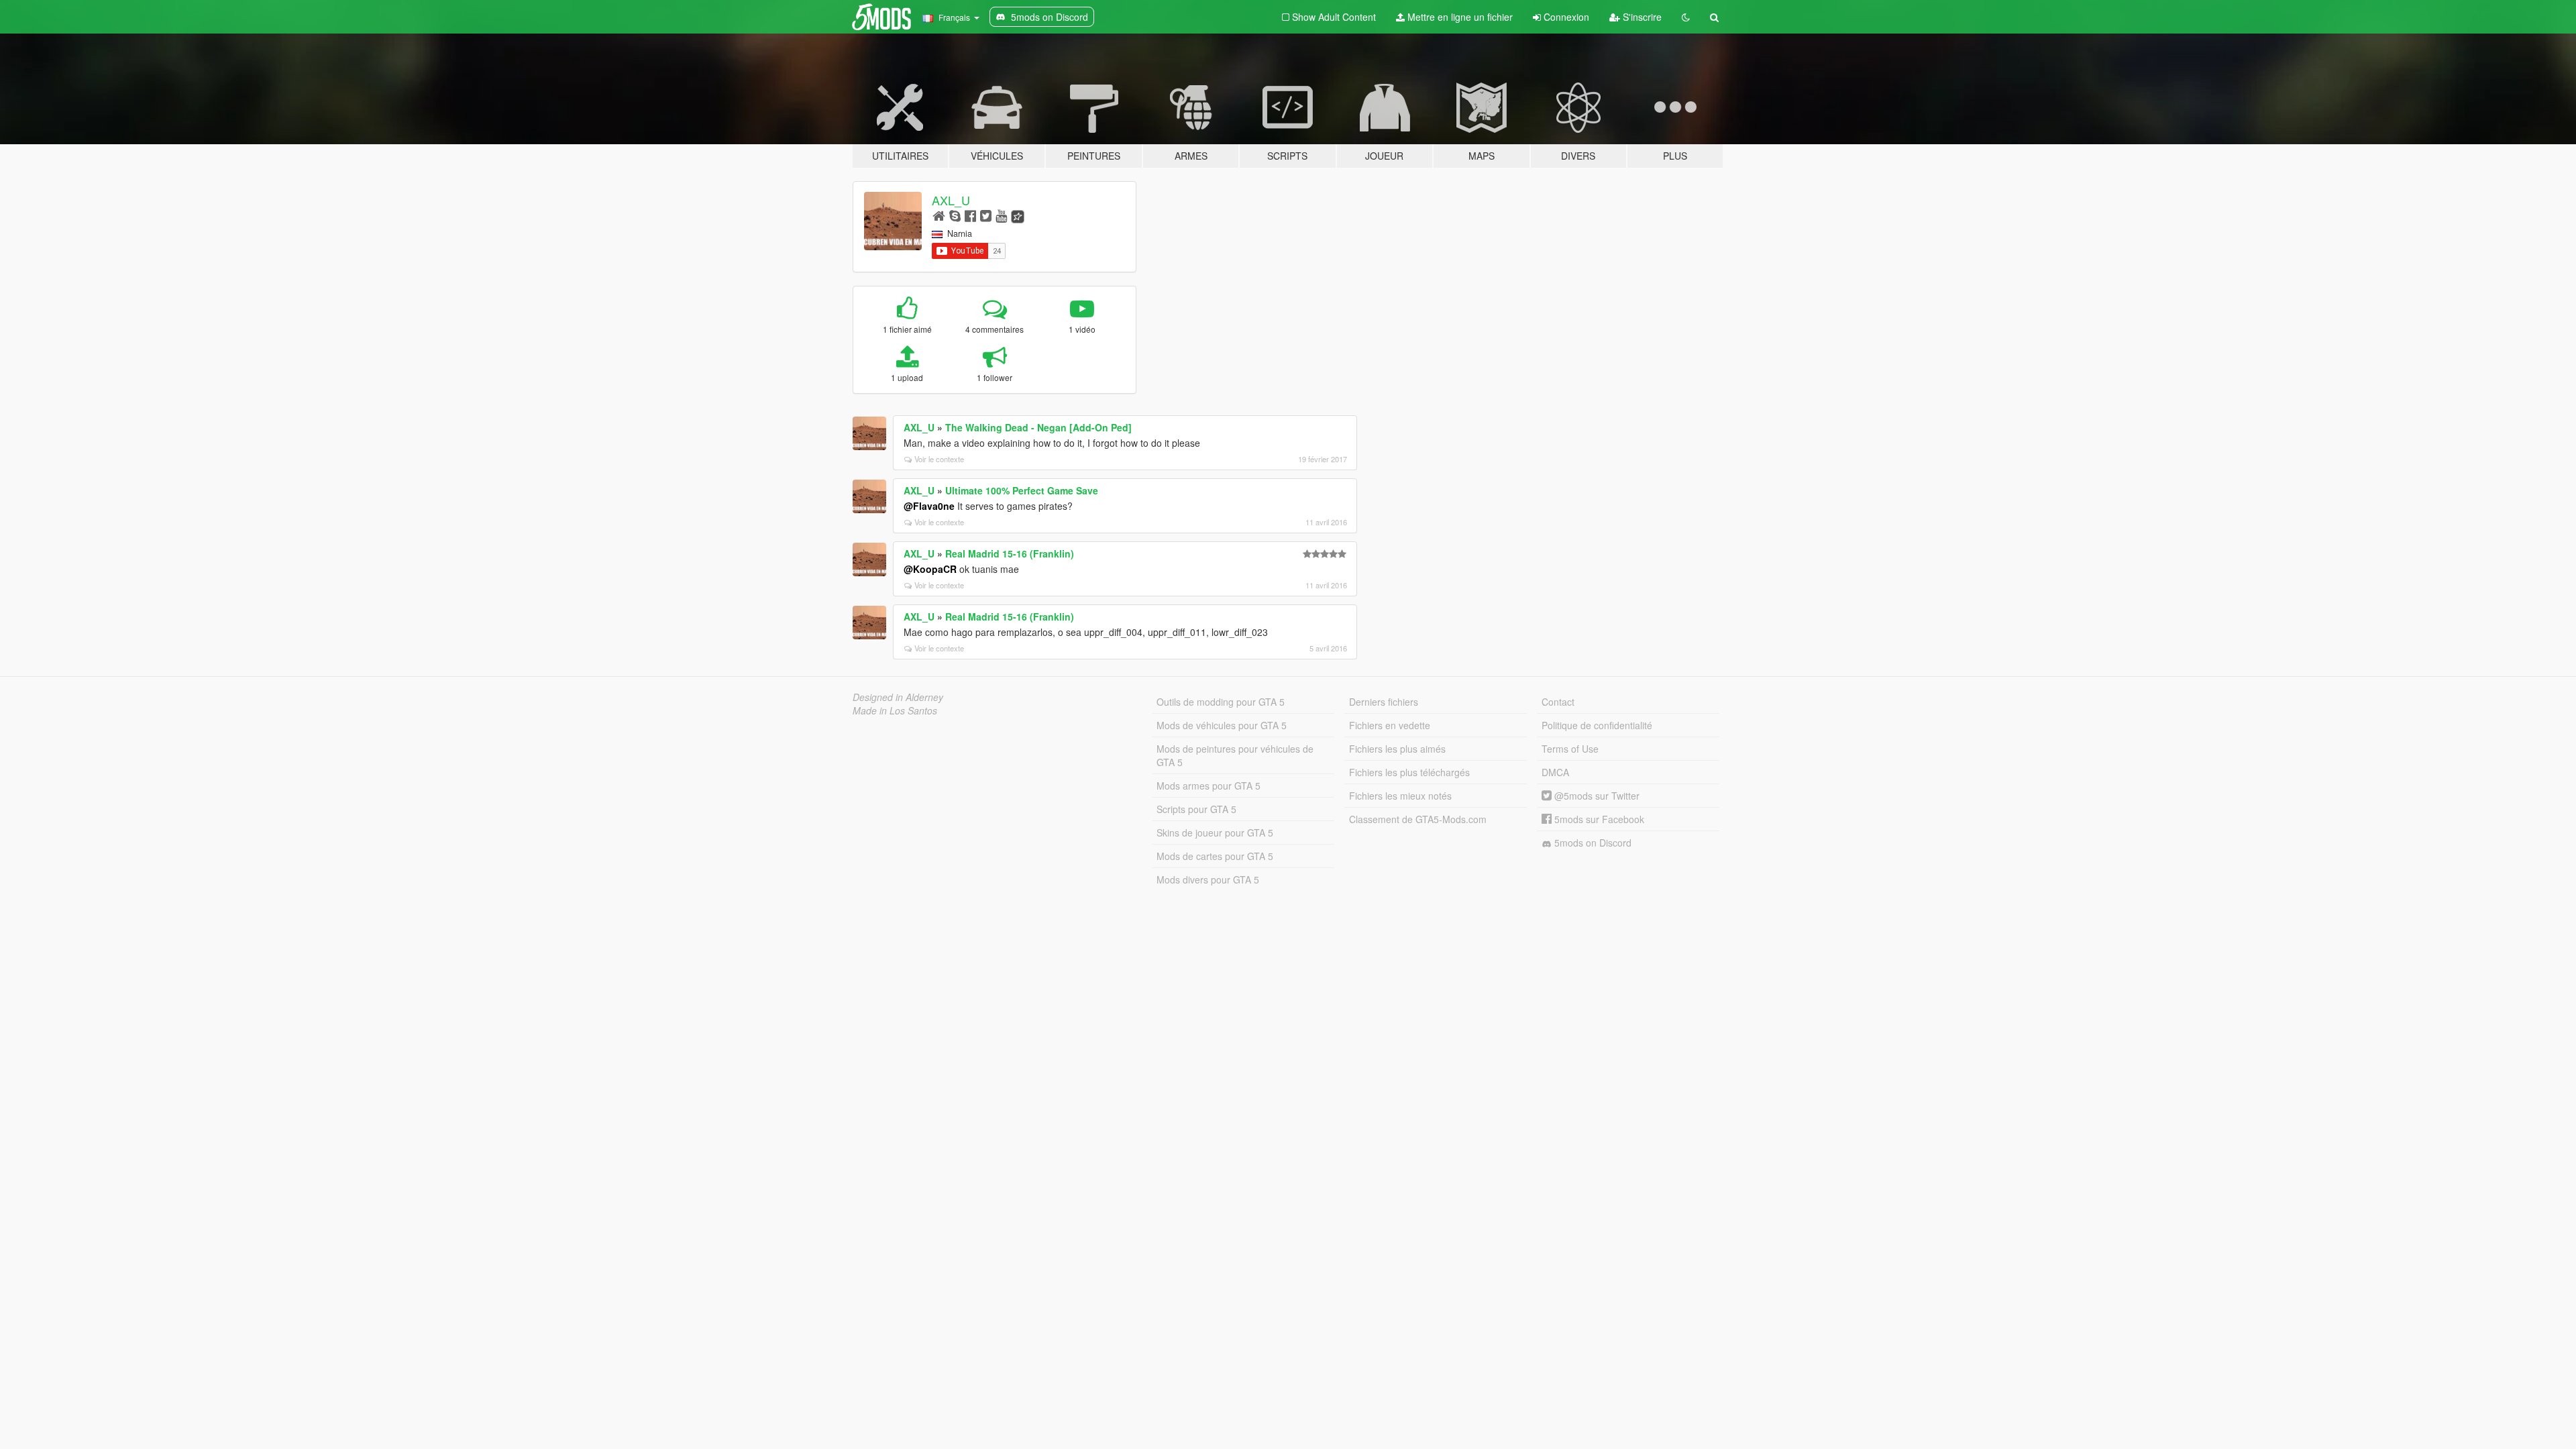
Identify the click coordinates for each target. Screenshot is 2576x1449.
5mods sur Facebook (1598, 819)
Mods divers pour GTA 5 (1208, 879)
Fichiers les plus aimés (1397, 749)
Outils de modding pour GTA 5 (1221, 702)
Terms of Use (1570, 749)
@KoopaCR (930, 569)
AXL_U (951, 200)
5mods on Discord (1592, 843)
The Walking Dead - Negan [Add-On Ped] (1038, 427)
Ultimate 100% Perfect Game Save (1022, 490)
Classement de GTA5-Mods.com (1418, 819)
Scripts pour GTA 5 (1196, 809)
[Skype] (955, 215)
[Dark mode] (1686, 17)
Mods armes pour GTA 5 (1209, 786)
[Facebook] (970, 215)
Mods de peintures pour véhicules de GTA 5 (1235, 755)
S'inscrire (1641, 17)
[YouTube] (1001, 215)
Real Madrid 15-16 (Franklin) (1010, 553)
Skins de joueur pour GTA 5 (1215, 833)
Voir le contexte (939, 459)
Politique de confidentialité (1597, 725)
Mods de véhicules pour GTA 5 (1222, 725)
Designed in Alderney (898, 697)
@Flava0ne (929, 506)
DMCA (1555, 772)
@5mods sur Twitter (1596, 796)
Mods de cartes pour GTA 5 (1215, 856)
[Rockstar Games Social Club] (1018, 215)
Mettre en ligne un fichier (1459, 17)
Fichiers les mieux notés (1400, 796)
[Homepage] (939, 215)
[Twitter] (986, 215)
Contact (1558, 702)
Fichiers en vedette (1390, 725)
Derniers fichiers (1384, 702)
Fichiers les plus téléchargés (1409, 772)
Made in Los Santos (895, 710)
